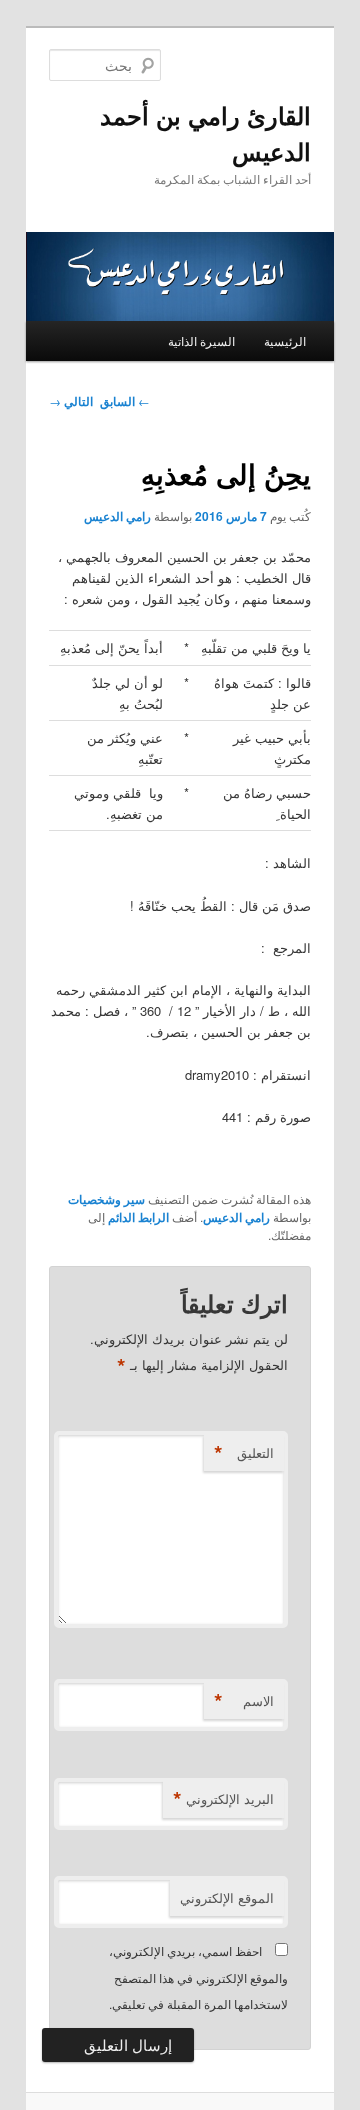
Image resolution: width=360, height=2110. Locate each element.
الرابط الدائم (138, 1217)
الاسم (244, 1701)
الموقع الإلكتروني (227, 1897)
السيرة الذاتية (201, 340)
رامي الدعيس (117, 516)
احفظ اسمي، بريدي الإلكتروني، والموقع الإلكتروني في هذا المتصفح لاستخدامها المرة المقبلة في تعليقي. (198, 1977)
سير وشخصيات (106, 1199)
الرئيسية (285, 340)
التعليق (244, 1453)
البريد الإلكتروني (223, 1799)
